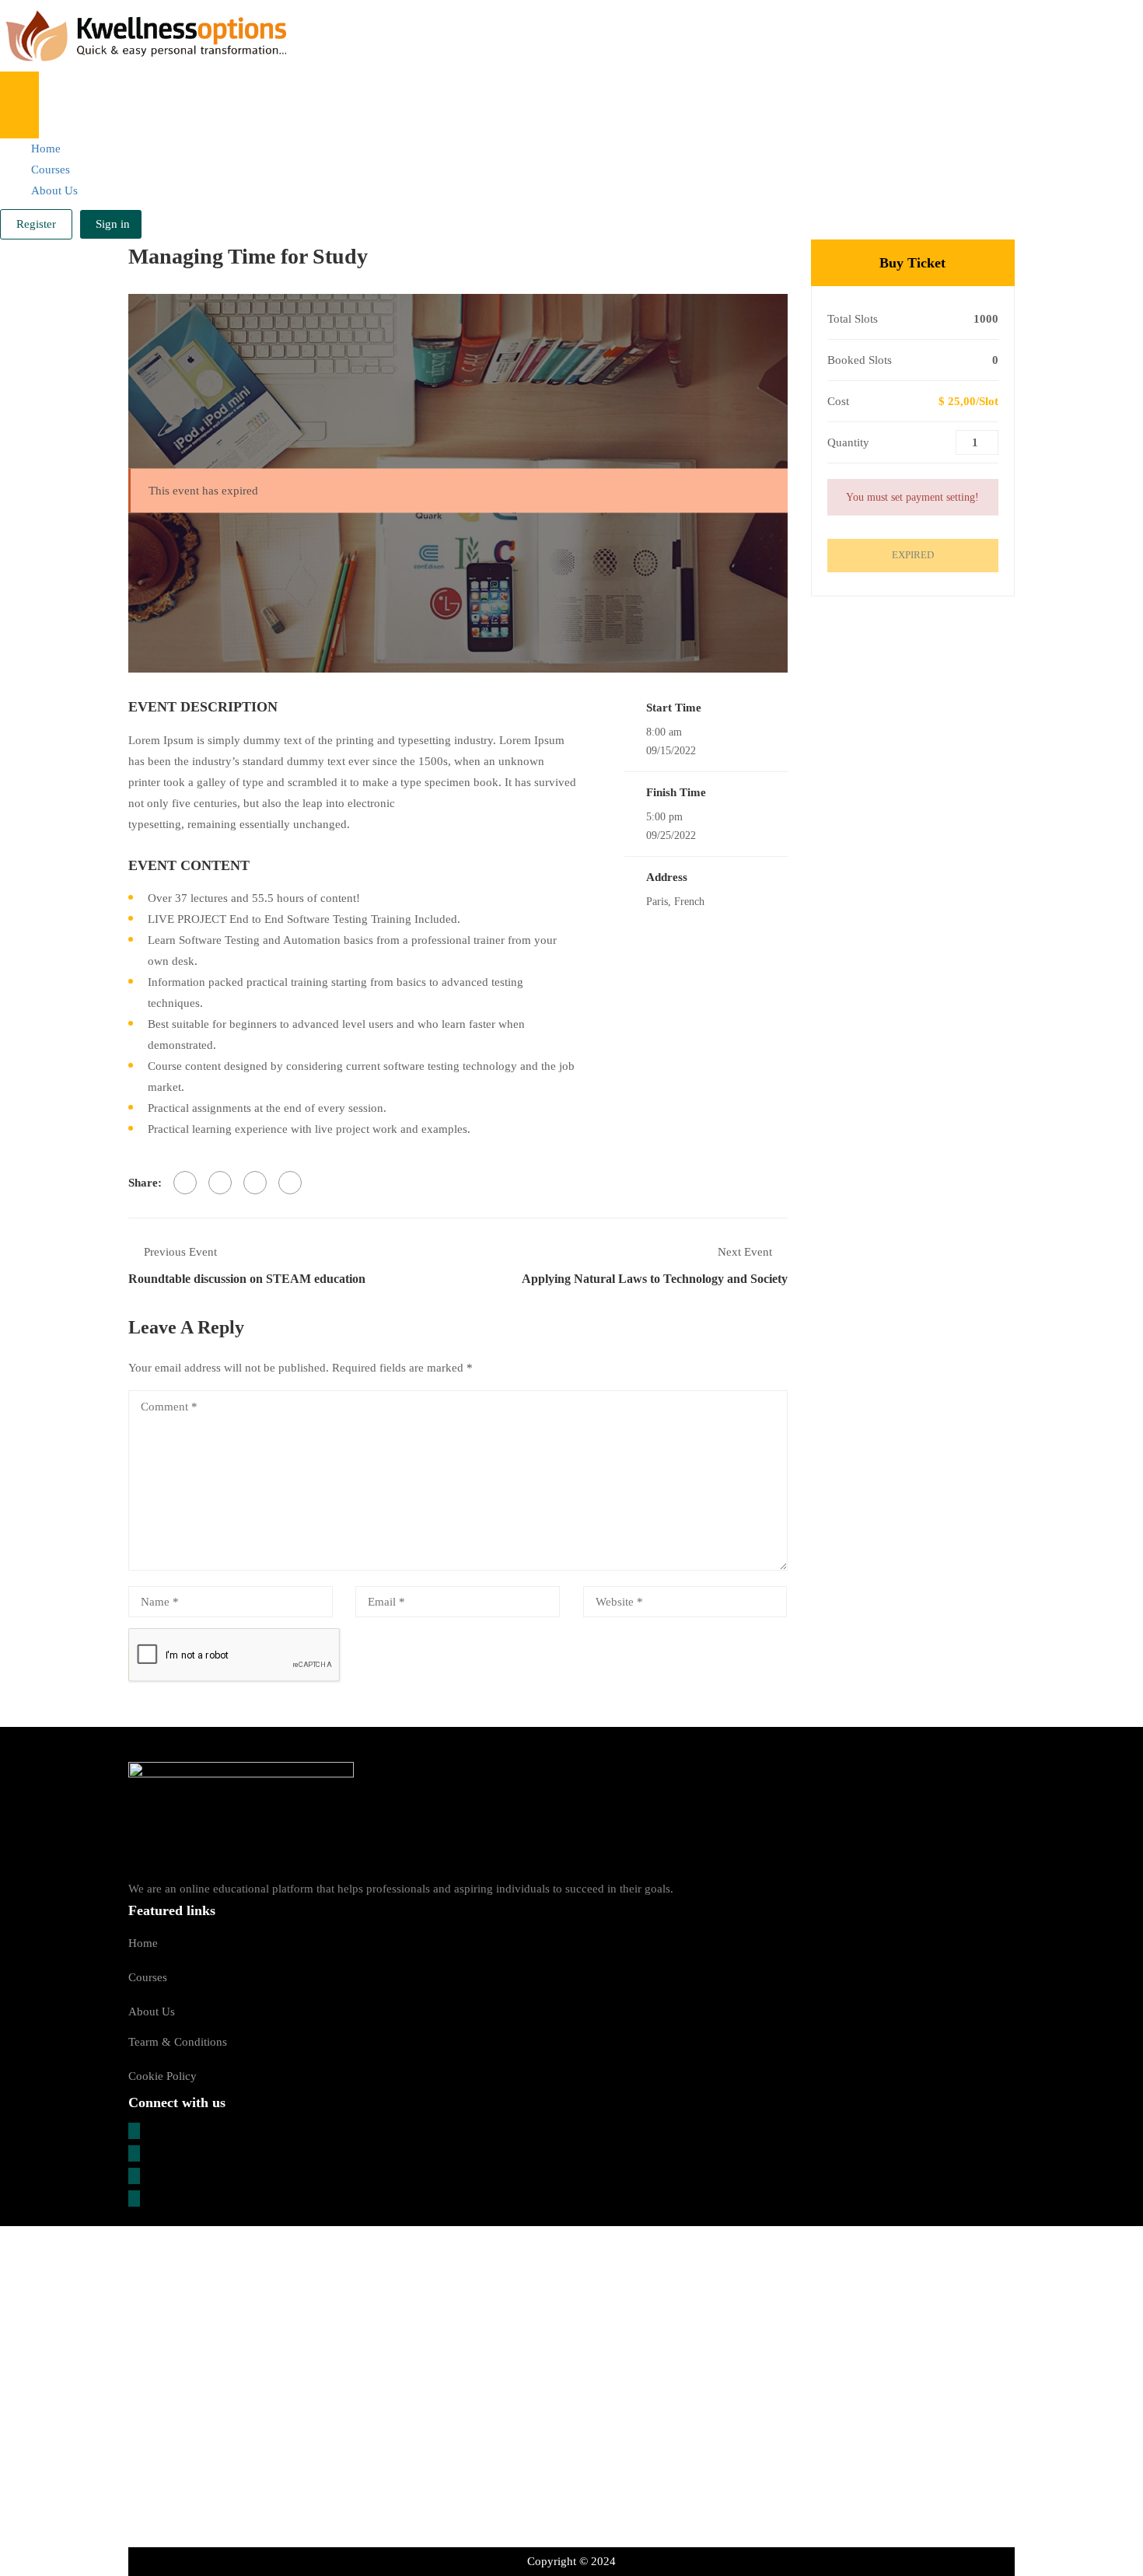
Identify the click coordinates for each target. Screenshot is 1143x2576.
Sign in (113, 224)
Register (36, 224)
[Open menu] (19, 88)
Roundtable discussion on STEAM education (247, 1279)
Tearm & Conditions (178, 2042)
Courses (51, 170)
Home (46, 149)
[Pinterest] (255, 1183)
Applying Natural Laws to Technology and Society (655, 1279)
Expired (913, 555)
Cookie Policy (163, 2076)
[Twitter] (220, 1183)
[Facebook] (185, 1183)
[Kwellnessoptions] (143, 35)
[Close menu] (19, 122)
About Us (54, 190)
